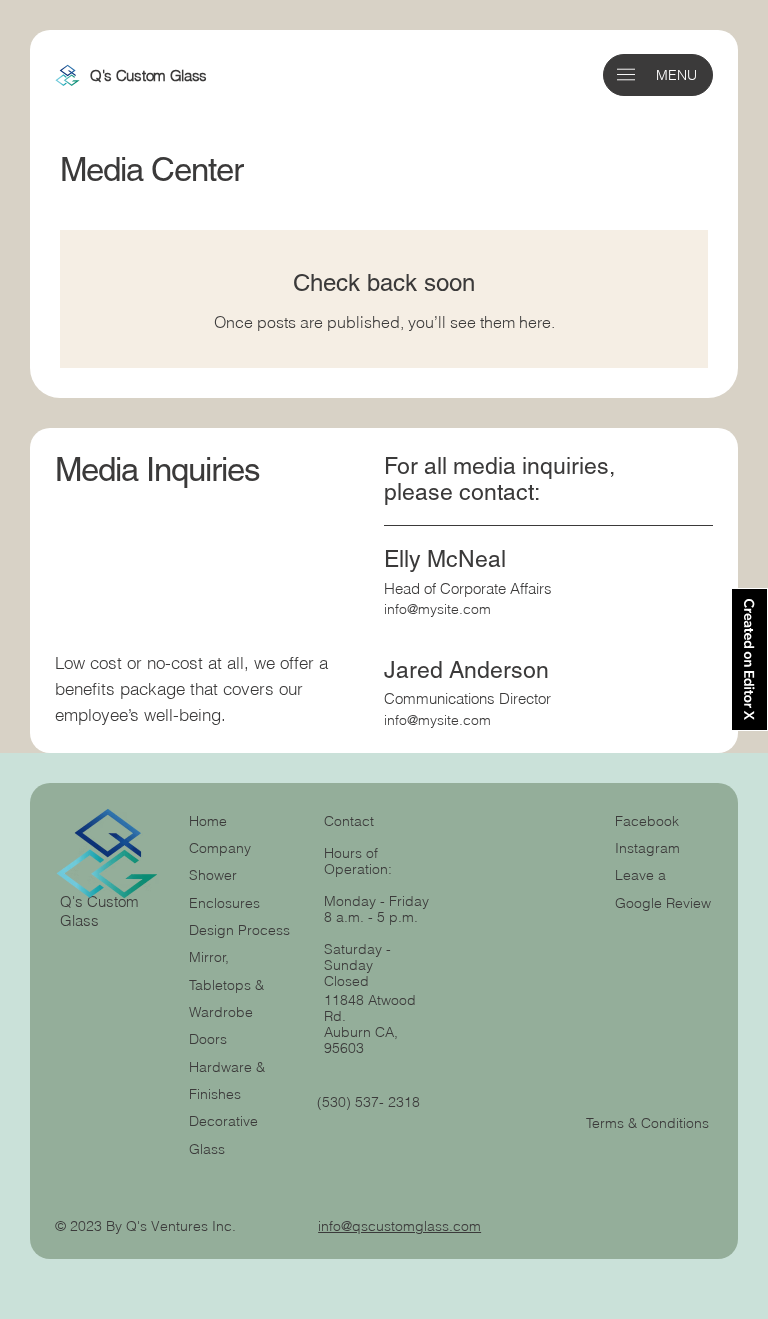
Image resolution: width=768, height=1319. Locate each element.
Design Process (239, 930)
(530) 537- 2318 (368, 1102)
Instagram (647, 848)
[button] (626, 74)
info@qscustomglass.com (399, 1226)
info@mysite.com (437, 609)
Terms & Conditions (649, 1123)
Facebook (647, 821)
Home (208, 821)
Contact (349, 821)
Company (220, 848)
